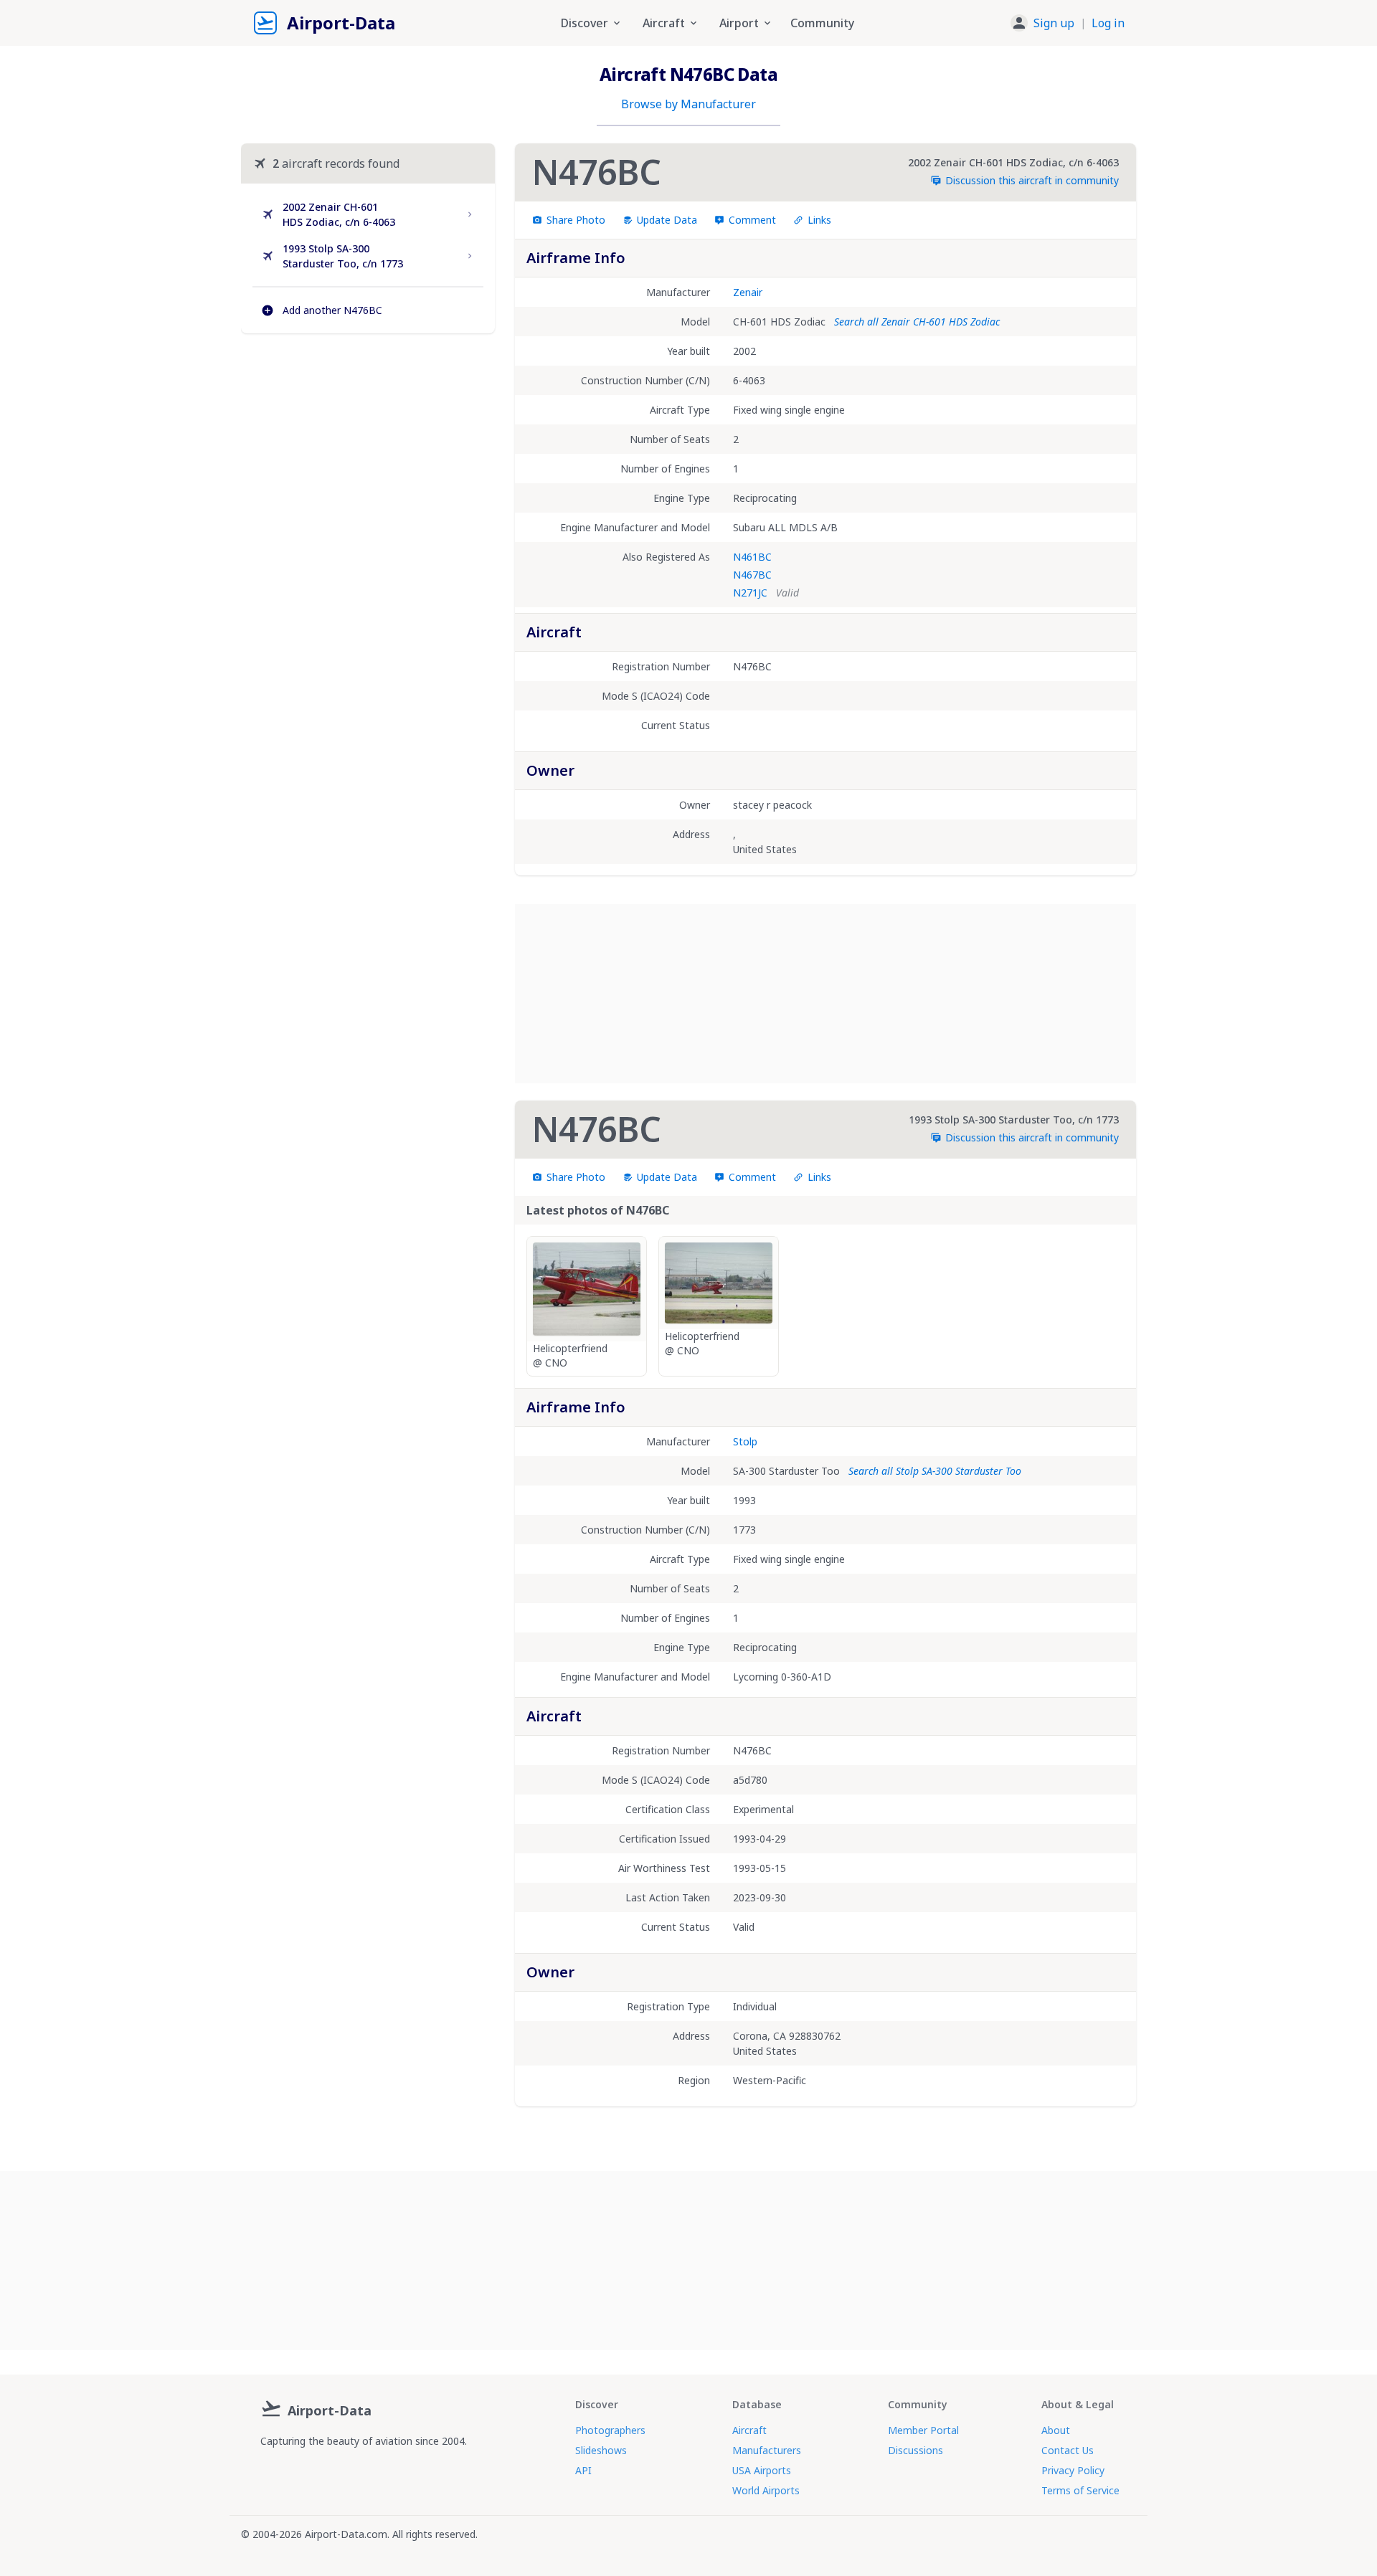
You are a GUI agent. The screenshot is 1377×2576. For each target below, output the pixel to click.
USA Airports (762, 2470)
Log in (1108, 23)
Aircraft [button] (664, 23)
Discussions (915, 2450)
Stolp (745, 1441)
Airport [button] (739, 23)
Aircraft (749, 2430)
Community (822, 23)
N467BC (752, 575)
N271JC (750, 593)
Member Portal (923, 2430)
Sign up (1054, 23)
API (583, 2470)
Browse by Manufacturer (688, 104)
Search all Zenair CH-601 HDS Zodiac (917, 322)
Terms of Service (1080, 2490)
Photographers (610, 2430)
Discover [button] (585, 23)
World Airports (766, 2490)
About (1056, 2430)
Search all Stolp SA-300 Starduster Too (935, 1471)
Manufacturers (767, 2450)
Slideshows (601, 2450)
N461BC (752, 557)
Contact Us (1068, 2450)
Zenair (748, 292)
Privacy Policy (1073, 2470)
